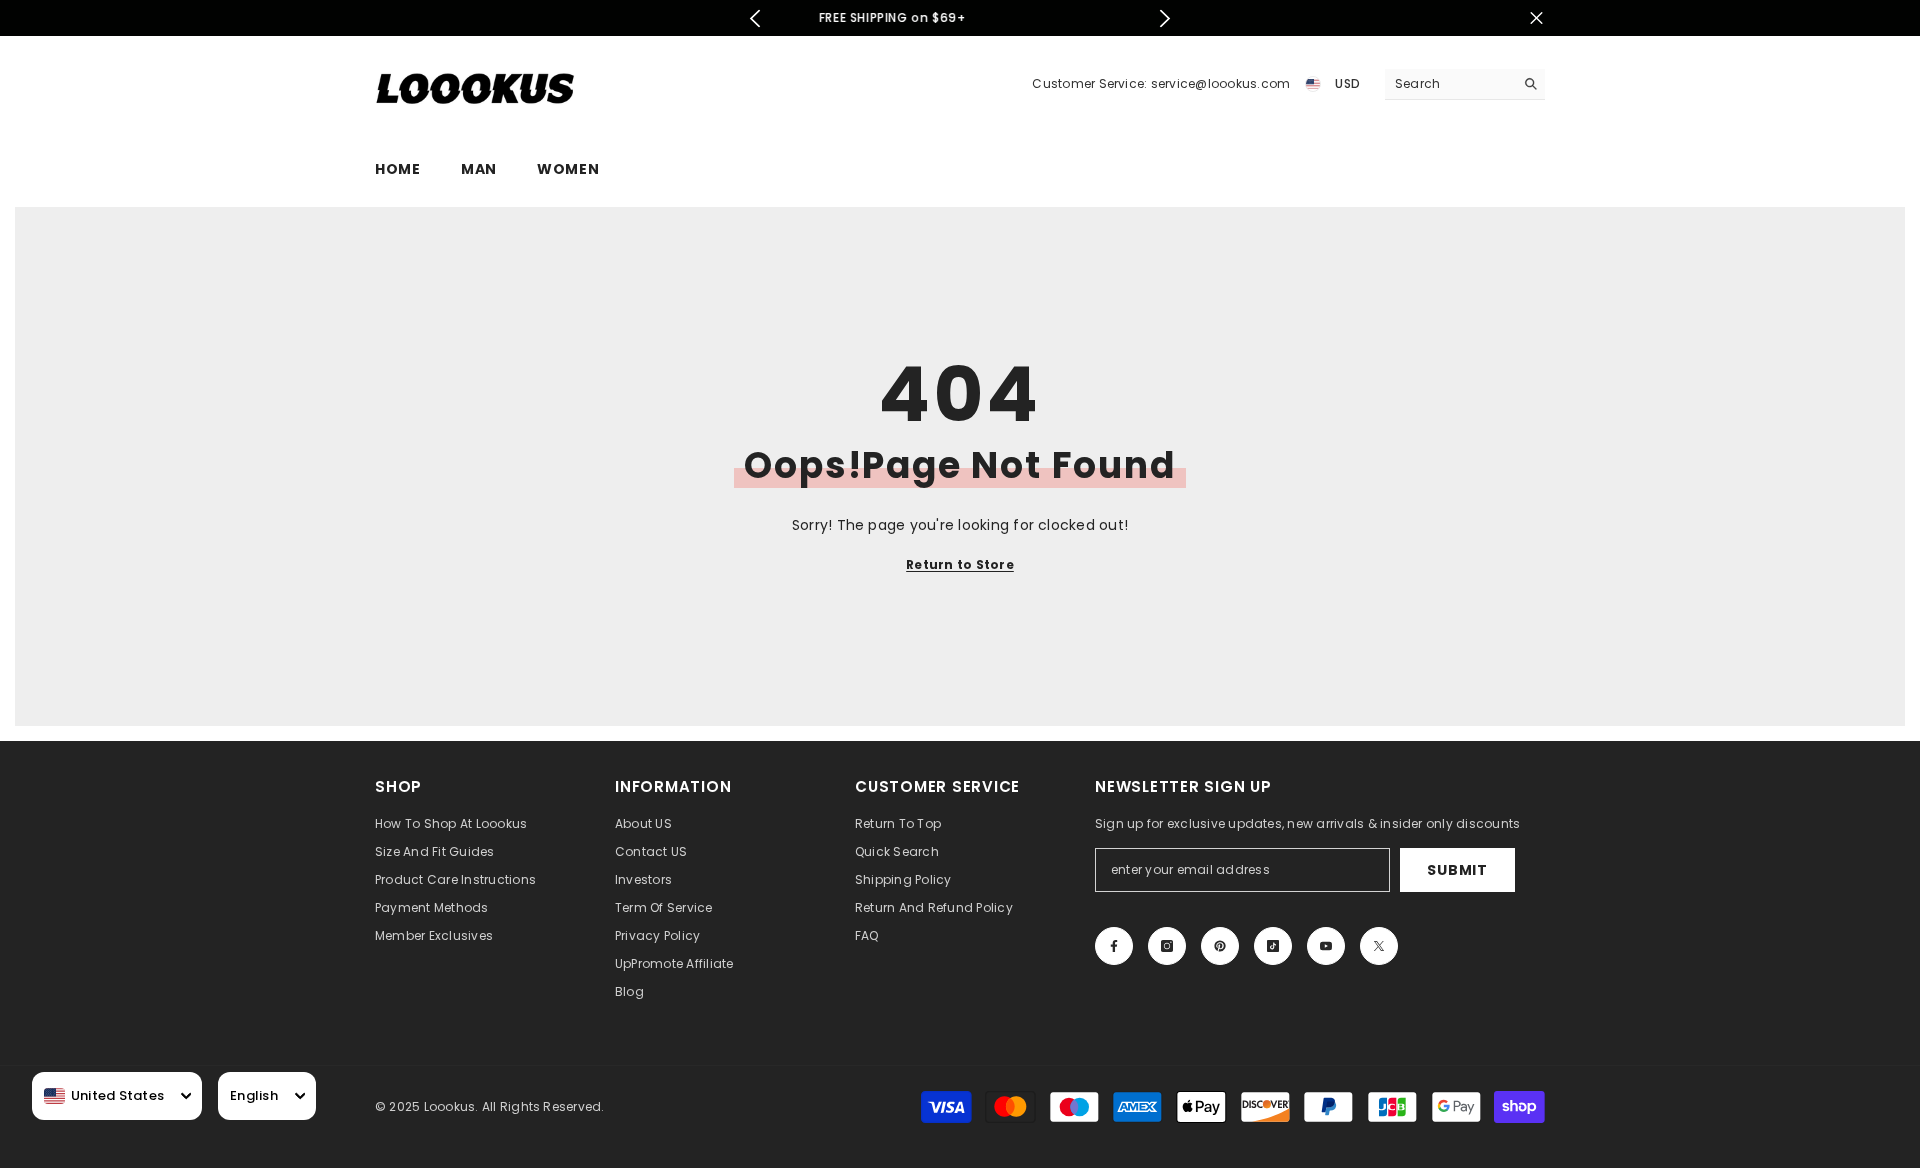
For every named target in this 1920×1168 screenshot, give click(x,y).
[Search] (1465, 84)
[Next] (1164, 18)
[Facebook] (1114, 946)
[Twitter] (1379, 946)
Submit (1457, 870)
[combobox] (104, 1096)
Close (1536, 18)
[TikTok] (1273, 946)
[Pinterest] (1220, 946)
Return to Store (960, 564)
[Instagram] (1167, 946)
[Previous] (755, 18)
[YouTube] (1326, 946)
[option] (986, 18)
